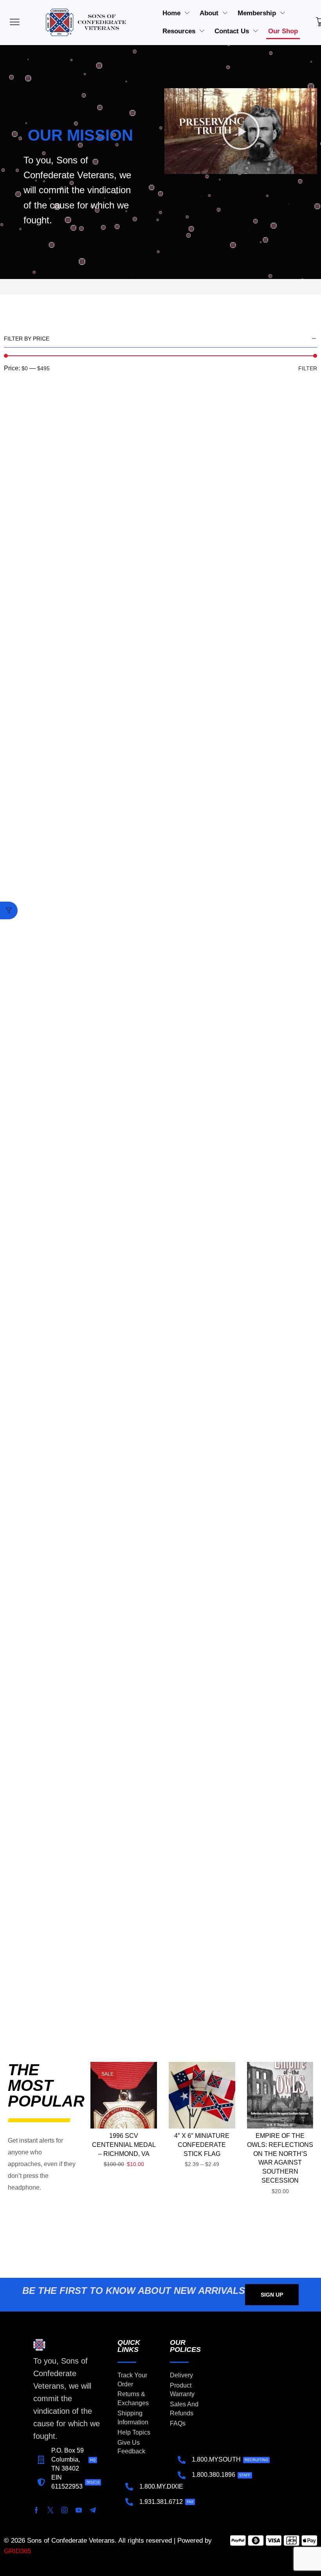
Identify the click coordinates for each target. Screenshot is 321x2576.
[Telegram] (93, 2510)
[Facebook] (36, 2510)
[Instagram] (65, 2510)
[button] (241, 131)
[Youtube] (79, 2510)
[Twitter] (50, 2510)
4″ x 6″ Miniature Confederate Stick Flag (202, 2145)
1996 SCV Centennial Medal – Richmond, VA (124, 2145)
